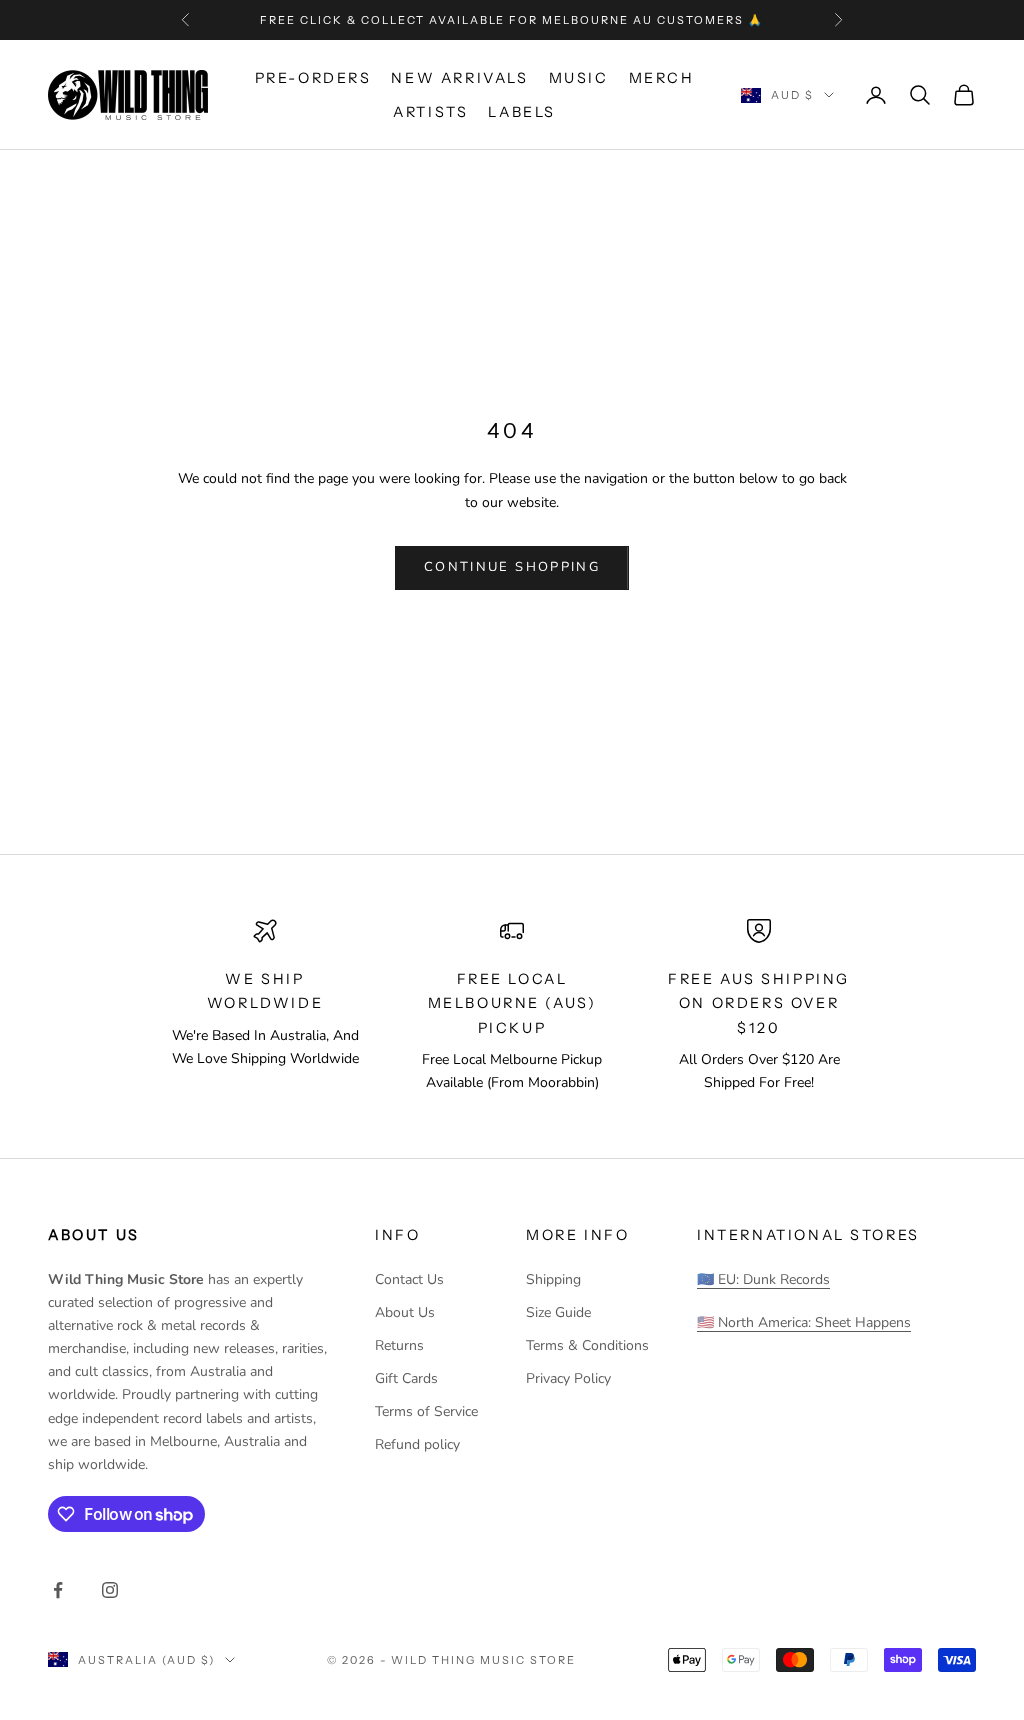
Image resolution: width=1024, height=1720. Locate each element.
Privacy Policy (568, 1378)
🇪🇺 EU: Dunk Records (763, 1279)
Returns (399, 1345)
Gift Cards (406, 1378)
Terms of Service (426, 1411)
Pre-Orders (313, 78)
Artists (430, 112)
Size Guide (558, 1312)
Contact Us (409, 1279)
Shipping (553, 1279)
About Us (405, 1312)
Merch (662, 78)
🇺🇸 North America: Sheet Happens (804, 1322)
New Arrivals (459, 78)
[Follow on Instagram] (110, 1590)
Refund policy (417, 1444)
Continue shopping (512, 567)
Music (579, 78)
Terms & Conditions (587, 1345)
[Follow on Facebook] (58, 1590)
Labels (522, 112)
